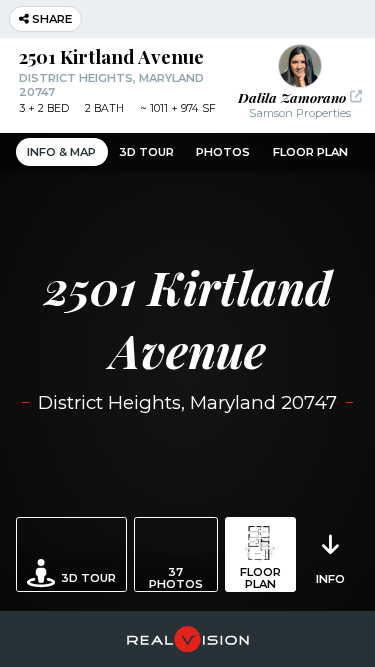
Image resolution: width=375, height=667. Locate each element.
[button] (299, 82)
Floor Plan (310, 152)
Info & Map (61, 152)
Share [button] (50, 19)
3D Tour (146, 152)
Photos (223, 152)
